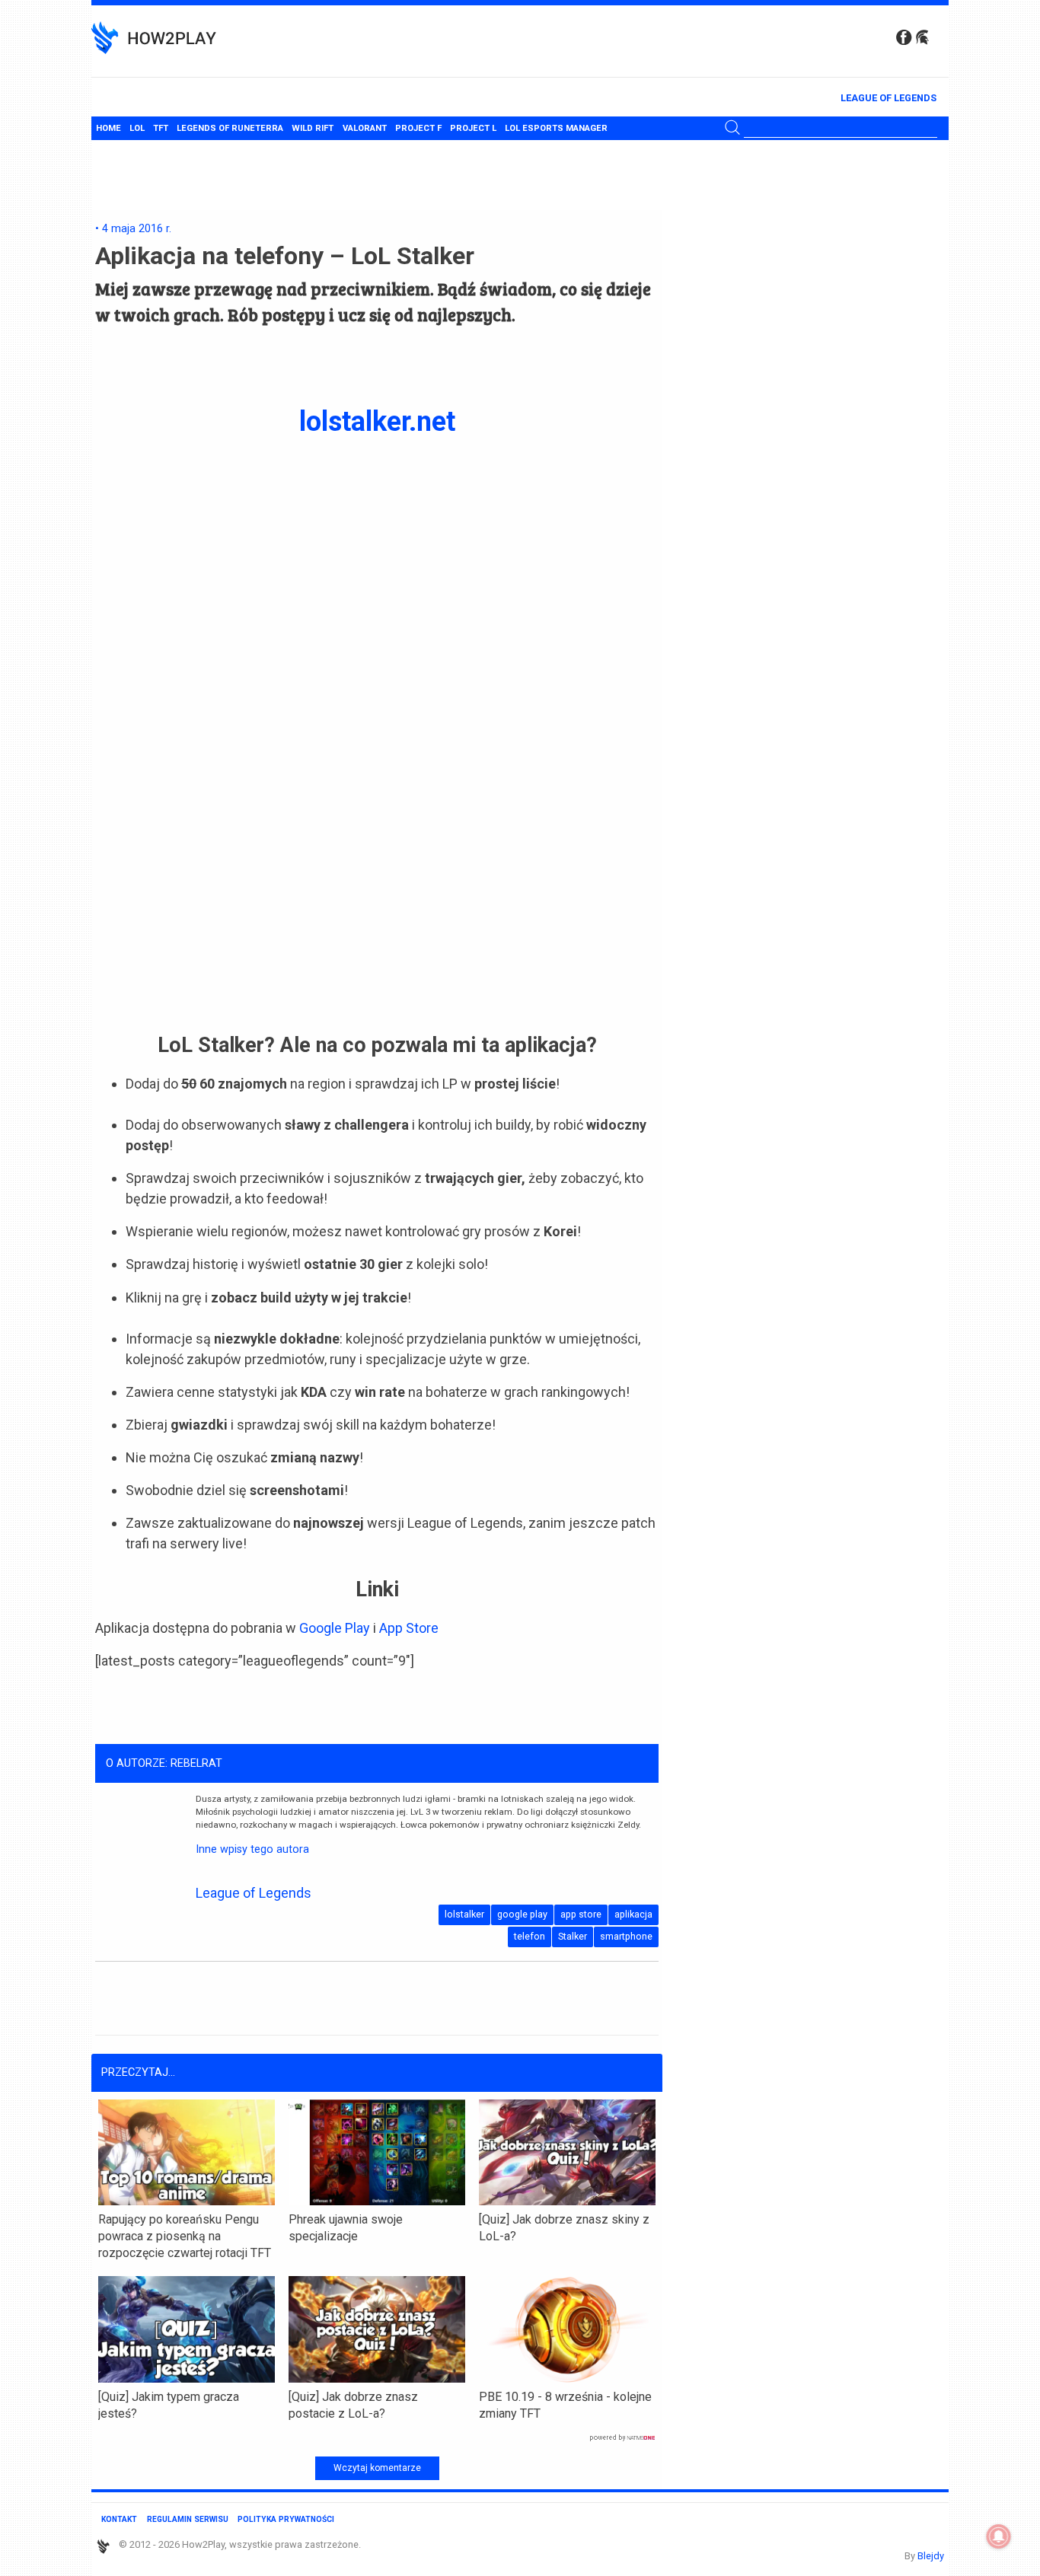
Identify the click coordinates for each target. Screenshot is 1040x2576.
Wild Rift (313, 128)
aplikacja (633, 1914)
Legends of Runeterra (230, 128)
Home (108, 128)
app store (581, 1914)
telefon (530, 1936)
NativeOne (377, 2438)
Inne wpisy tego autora (252, 1849)
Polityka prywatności (286, 2519)
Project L (473, 128)
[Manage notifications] (999, 2536)
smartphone (626, 1936)
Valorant (365, 128)
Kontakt (119, 2519)
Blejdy (931, 2556)
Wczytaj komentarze (377, 2468)
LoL (137, 128)
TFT (161, 128)
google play (522, 1914)
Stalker (573, 1936)
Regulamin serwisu (188, 2519)
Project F (418, 128)
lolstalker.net (377, 422)
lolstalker (464, 1914)
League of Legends (888, 98)
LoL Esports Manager (556, 128)
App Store (407, 1628)
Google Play (335, 1628)
